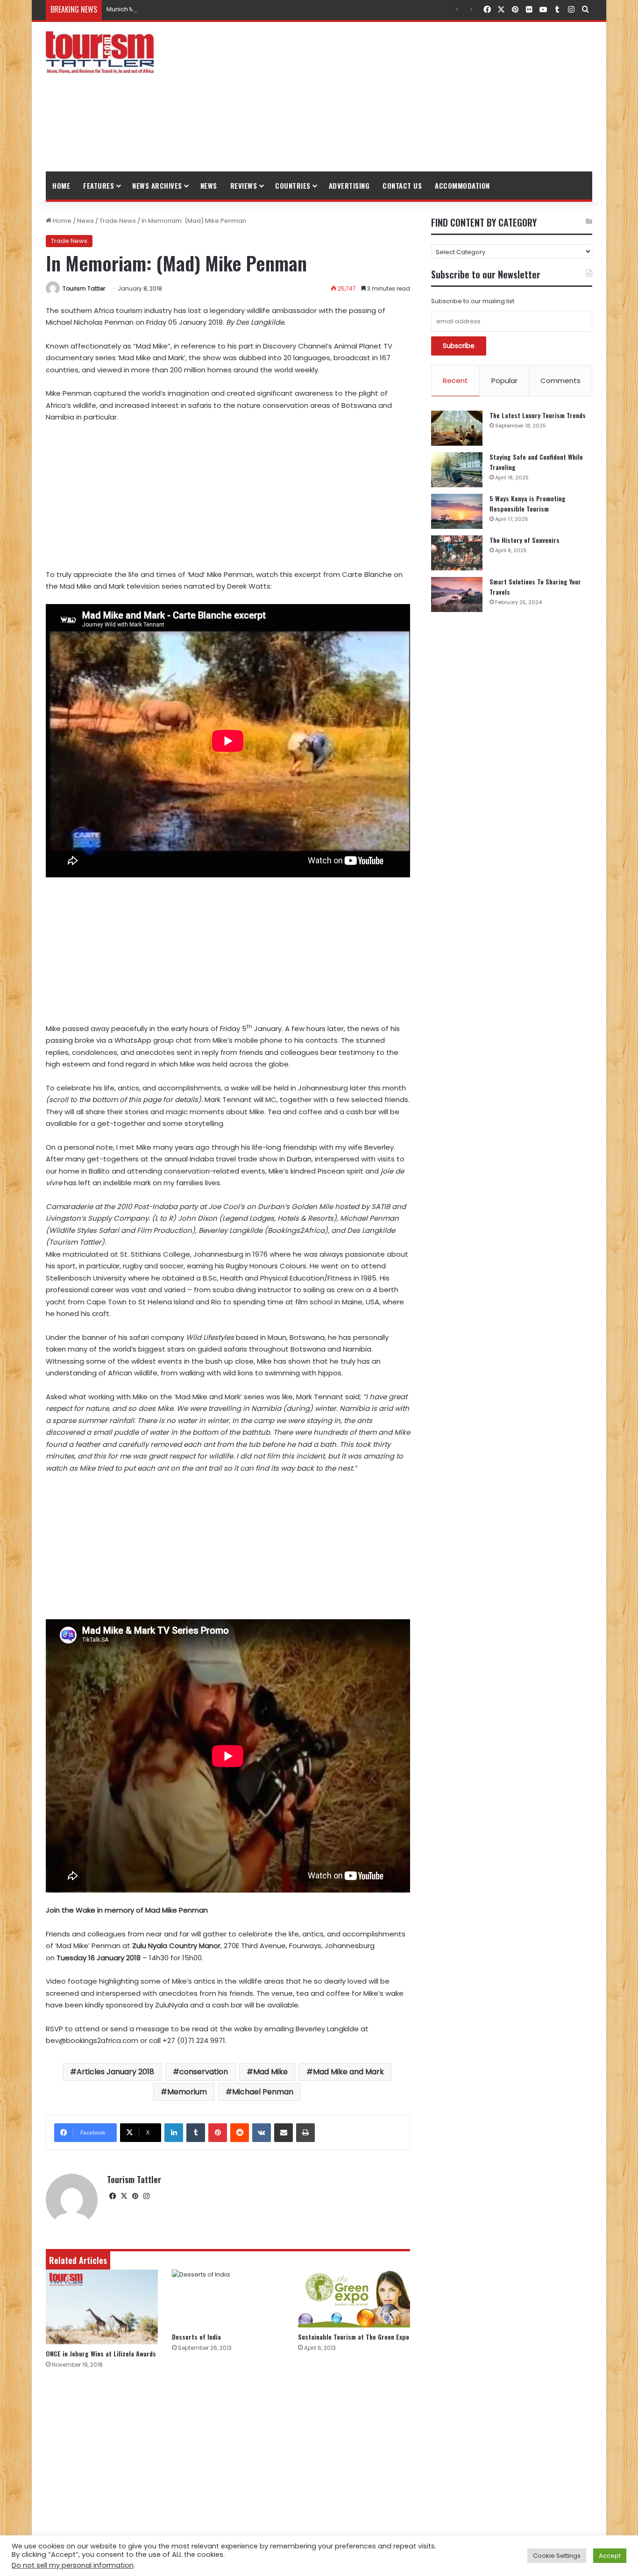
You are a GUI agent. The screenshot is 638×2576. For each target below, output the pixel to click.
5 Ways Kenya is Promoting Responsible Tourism (528, 503)
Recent (455, 381)
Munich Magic (127, 9)
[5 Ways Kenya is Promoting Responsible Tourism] (457, 511)
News (209, 185)
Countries (293, 185)
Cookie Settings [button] (557, 2556)
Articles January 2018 (115, 2072)
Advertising (349, 185)
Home (61, 185)
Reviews (244, 185)
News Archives (157, 185)
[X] (124, 2196)
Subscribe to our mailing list (473, 301)
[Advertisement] (412, 97)
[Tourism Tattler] (100, 52)
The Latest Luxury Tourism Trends (538, 415)
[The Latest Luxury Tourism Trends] (457, 428)
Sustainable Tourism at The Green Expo (354, 2337)
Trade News (118, 221)
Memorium (187, 2092)
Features (99, 185)
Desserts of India (196, 2337)
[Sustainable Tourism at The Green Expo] (354, 2298)
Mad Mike (270, 2072)
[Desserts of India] (228, 2298)
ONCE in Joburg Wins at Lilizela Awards (101, 2353)
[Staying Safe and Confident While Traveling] (457, 470)
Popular (504, 381)
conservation (204, 2072)
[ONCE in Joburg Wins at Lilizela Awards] (102, 2307)
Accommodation (462, 185)
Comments (560, 381)
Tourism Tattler (84, 288)
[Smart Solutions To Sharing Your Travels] (457, 594)
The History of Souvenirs (525, 540)
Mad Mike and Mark (348, 2072)
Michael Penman (263, 2092)
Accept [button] (610, 2556)
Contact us (402, 185)
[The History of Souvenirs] (457, 553)
